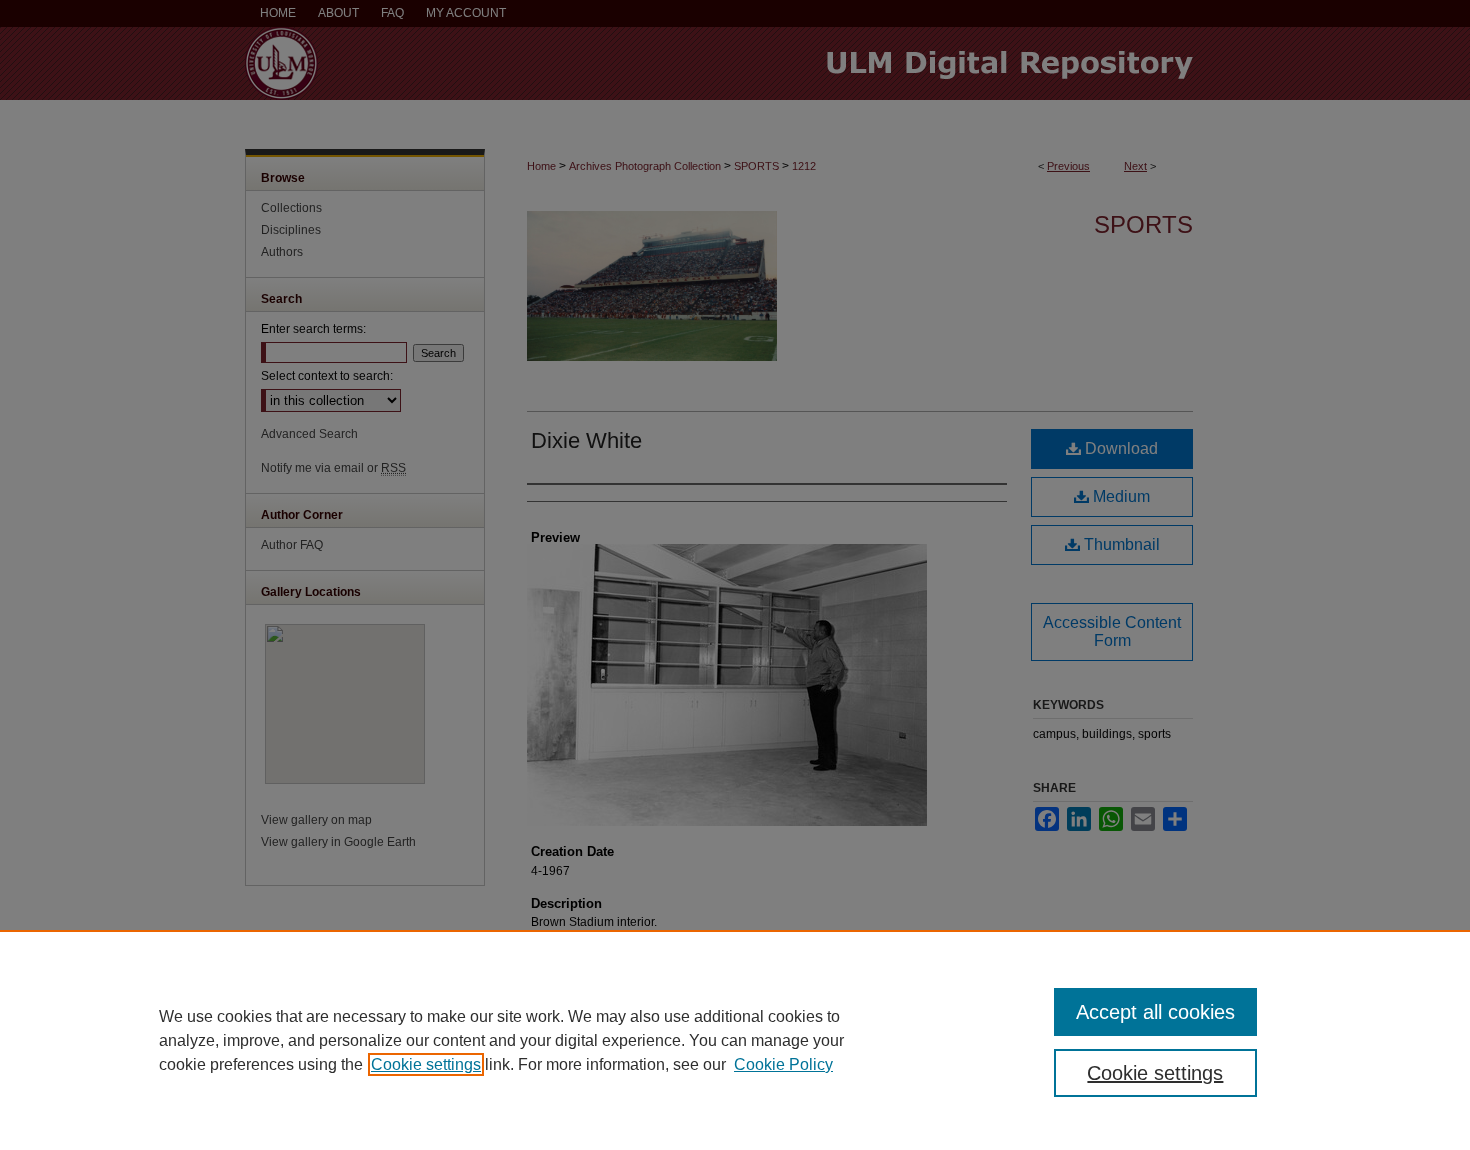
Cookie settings (426, 1064)
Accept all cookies (1155, 1012)
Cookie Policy (783, 1064)
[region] (735, 1040)
